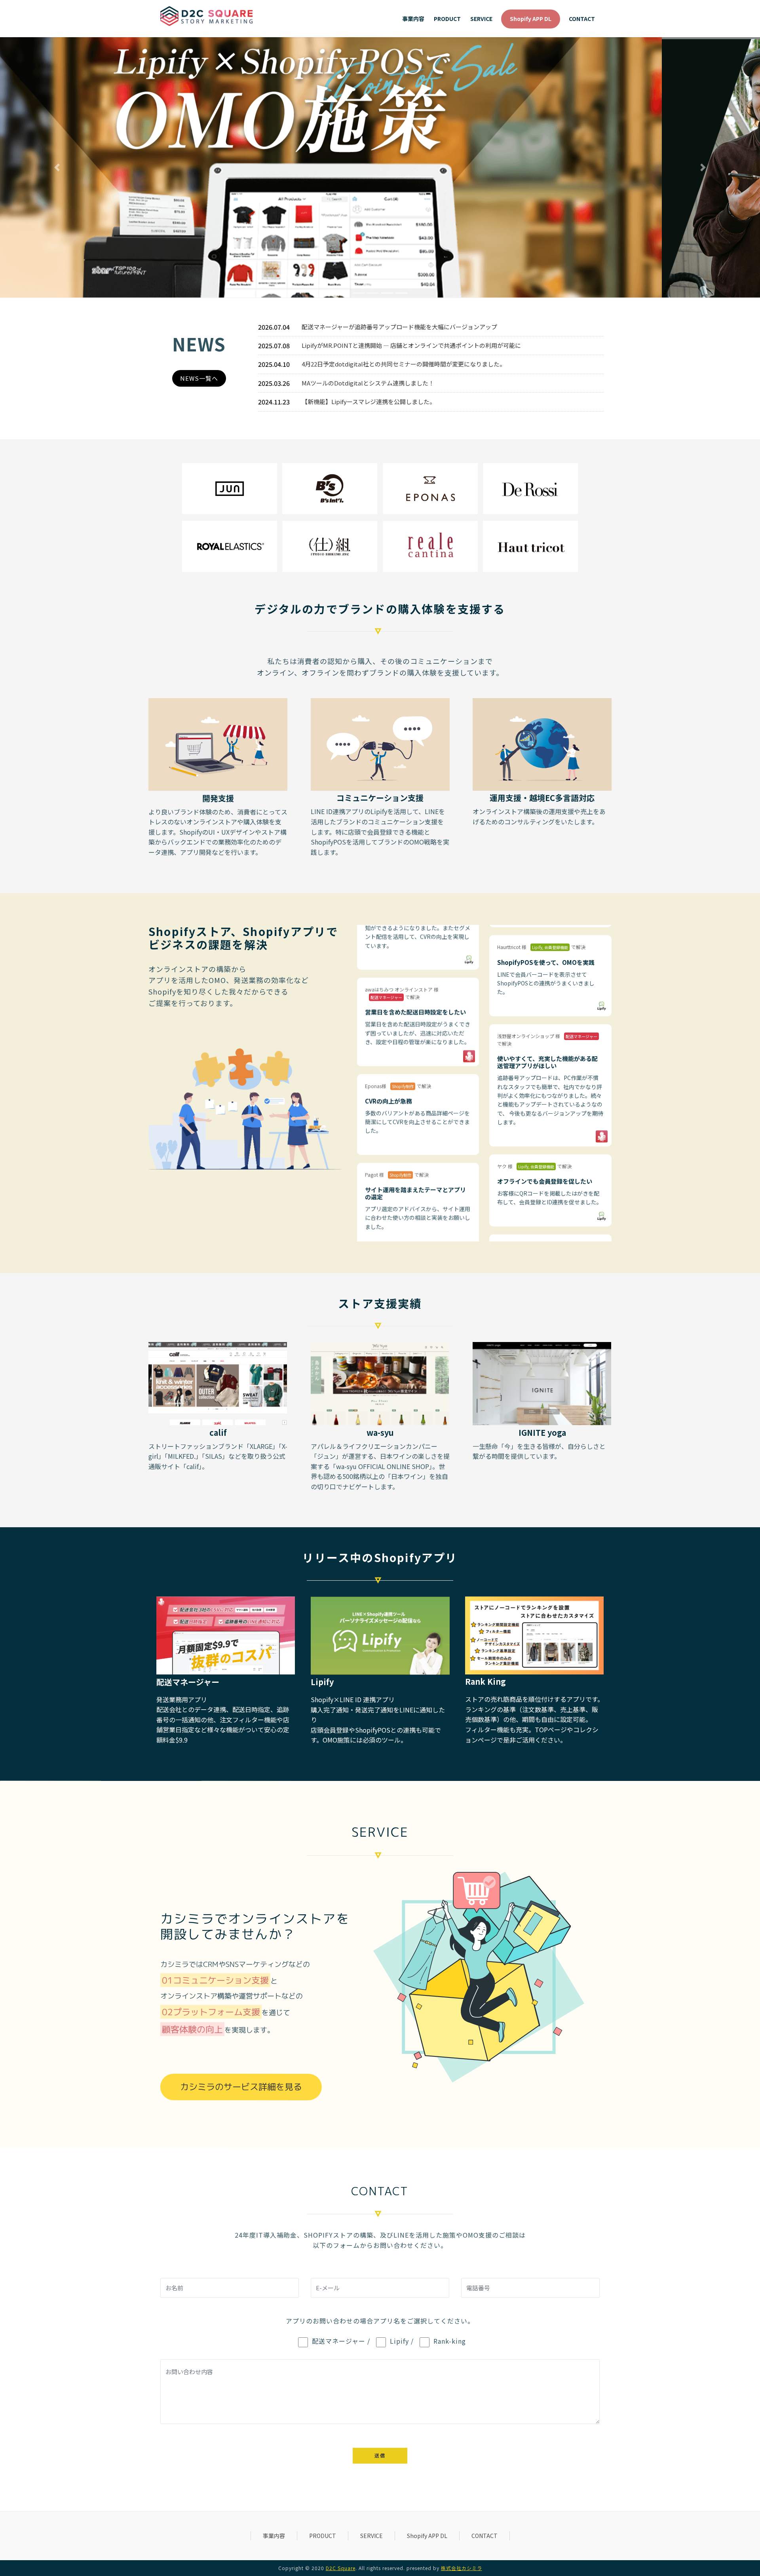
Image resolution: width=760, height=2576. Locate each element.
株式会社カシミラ (462, 2568)
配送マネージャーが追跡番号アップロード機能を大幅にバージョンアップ (399, 327)
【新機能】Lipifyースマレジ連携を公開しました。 (369, 401)
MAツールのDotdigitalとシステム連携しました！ (368, 383)
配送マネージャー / (341, 2341)
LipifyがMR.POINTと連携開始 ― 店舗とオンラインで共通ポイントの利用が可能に (411, 345)
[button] (57, 167)
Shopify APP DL (427, 2536)
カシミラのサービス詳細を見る (241, 2087)
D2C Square (341, 2568)
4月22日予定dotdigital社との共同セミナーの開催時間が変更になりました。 (404, 364)
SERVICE (371, 2536)
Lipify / (402, 2341)
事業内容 (274, 2536)
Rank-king (450, 2341)
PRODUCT (323, 2536)
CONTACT (484, 2536)
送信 (380, 2455)
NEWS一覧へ (199, 378)
